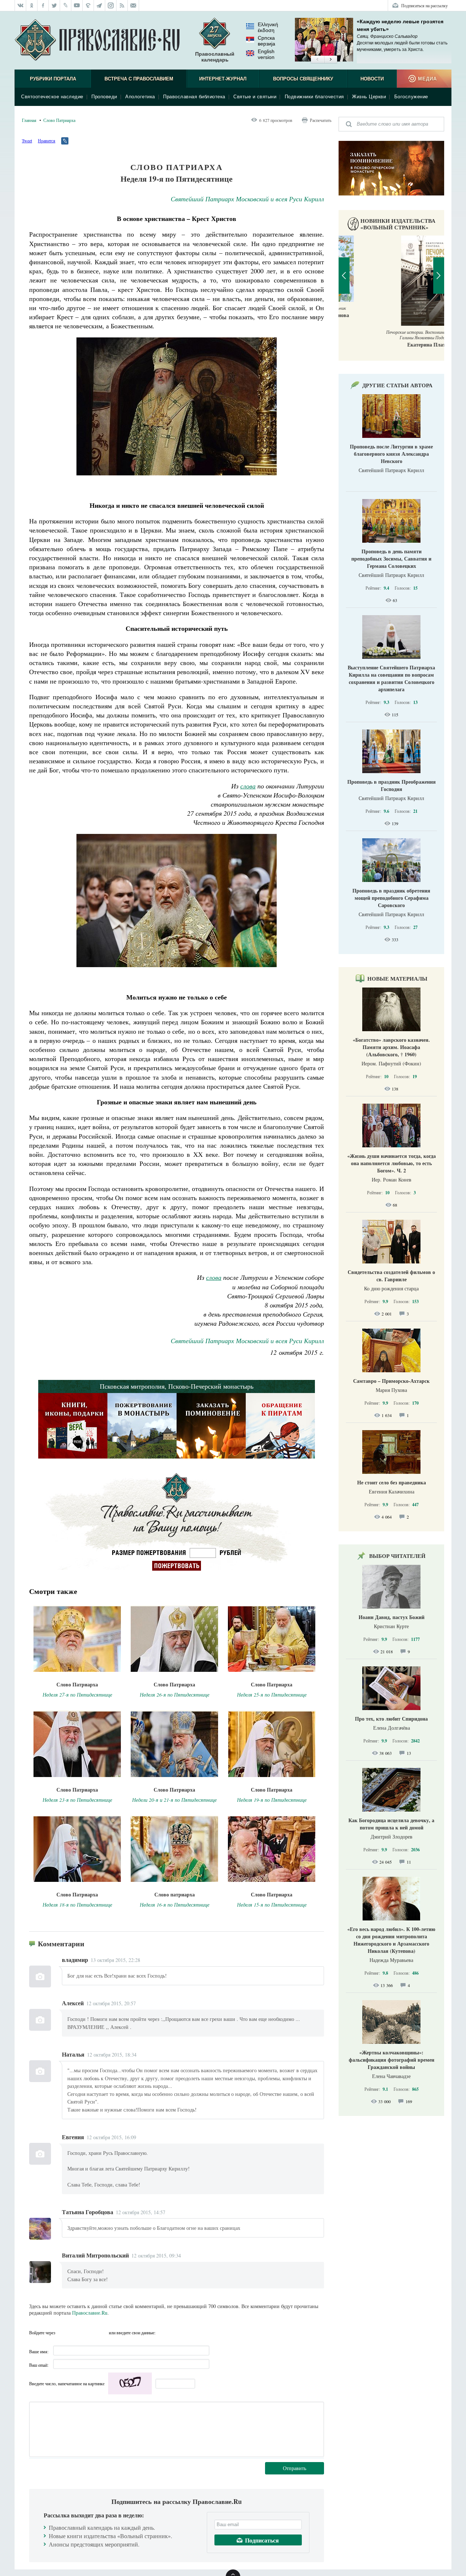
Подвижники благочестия (314, 97)
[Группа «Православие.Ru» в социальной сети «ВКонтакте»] (20, 5)
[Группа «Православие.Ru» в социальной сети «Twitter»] (54, 5)
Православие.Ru (90, 2313)
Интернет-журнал (223, 79)
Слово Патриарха (59, 120)
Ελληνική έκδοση (268, 27)
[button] (317, 60)
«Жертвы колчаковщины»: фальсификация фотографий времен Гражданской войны (392, 2060)
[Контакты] (133, 5)
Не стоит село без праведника (392, 1482)
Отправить (295, 2468)
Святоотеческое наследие (52, 97)
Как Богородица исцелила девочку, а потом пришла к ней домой (391, 1824)
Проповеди (104, 97)
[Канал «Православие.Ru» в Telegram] (100, 5)
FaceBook (63, 2332)
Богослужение (411, 97)
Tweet (27, 141)
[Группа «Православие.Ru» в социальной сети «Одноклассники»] (32, 5)
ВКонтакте (76, 2332)
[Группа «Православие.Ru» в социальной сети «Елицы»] (88, 5)
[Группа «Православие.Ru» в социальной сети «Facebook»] (43, 5)
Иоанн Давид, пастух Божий (392, 1617)
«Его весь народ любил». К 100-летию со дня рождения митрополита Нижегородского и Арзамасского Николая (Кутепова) (391, 1940)
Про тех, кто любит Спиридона (391, 1719)
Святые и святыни (255, 97)
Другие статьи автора (397, 385)
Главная (29, 120)
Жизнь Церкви (369, 97)
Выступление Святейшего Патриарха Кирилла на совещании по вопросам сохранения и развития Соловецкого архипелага (391, 678)
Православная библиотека (194, 97)
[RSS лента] (122, 5)
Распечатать (321, 120)
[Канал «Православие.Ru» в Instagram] (111, 5)
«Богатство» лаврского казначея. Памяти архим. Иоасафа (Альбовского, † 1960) (391, 1047)
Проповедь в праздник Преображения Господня (392, 785)
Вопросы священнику (303, 79)
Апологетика (140, 97)
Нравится (47, 141)
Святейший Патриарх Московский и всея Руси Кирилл (247, 199)
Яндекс (89, 2332)
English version (266, 54)
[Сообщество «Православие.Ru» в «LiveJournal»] (66, 5)
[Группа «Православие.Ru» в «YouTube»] (77, 5)
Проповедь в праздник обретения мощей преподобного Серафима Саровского (391, 898)
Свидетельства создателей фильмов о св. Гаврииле (391, 1276)
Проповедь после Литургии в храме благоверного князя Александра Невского (391, 454)
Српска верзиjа (266, 41)
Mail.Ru (102, 2332)
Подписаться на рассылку (424, 5)
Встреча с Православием (139, 79)
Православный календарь (215, 57)
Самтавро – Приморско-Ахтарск (391, 1381)
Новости (372, 79)
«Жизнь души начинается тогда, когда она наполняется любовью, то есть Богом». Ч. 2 (392, 1163)
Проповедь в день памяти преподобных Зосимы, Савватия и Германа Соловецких (391, 559)
